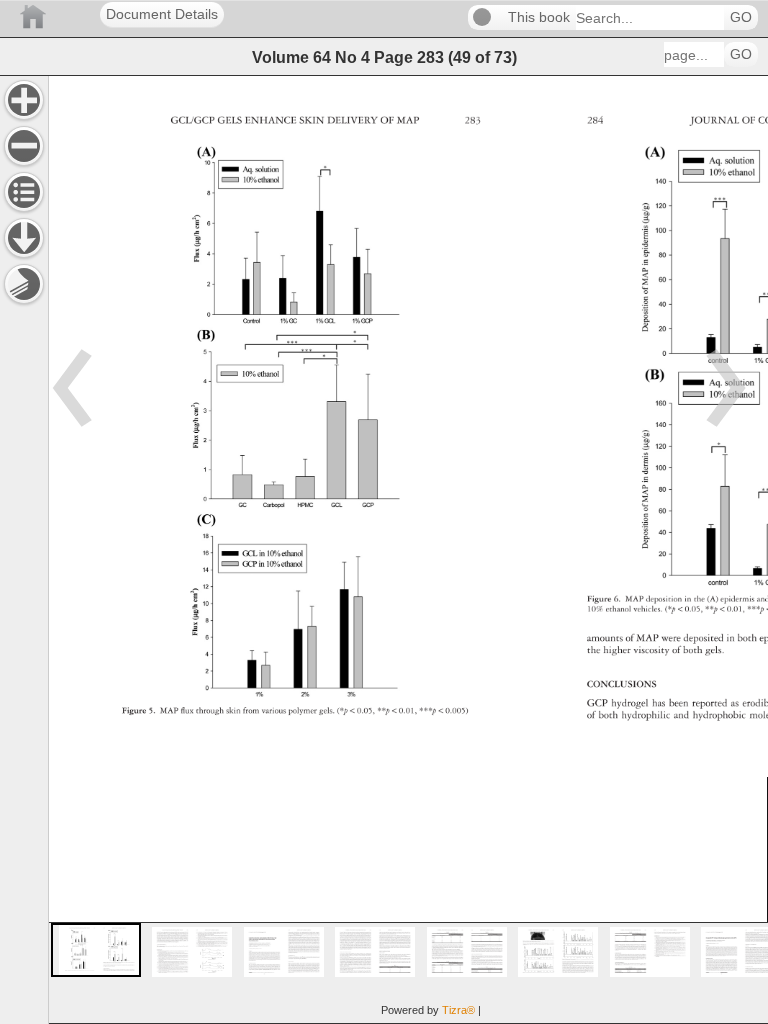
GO (741, 17)
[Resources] (24, 238)
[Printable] (24, 284)
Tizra (458, 1010)
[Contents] (24, 192)
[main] (408, 549)
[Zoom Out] (24, 146)
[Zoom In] (24, 100)
